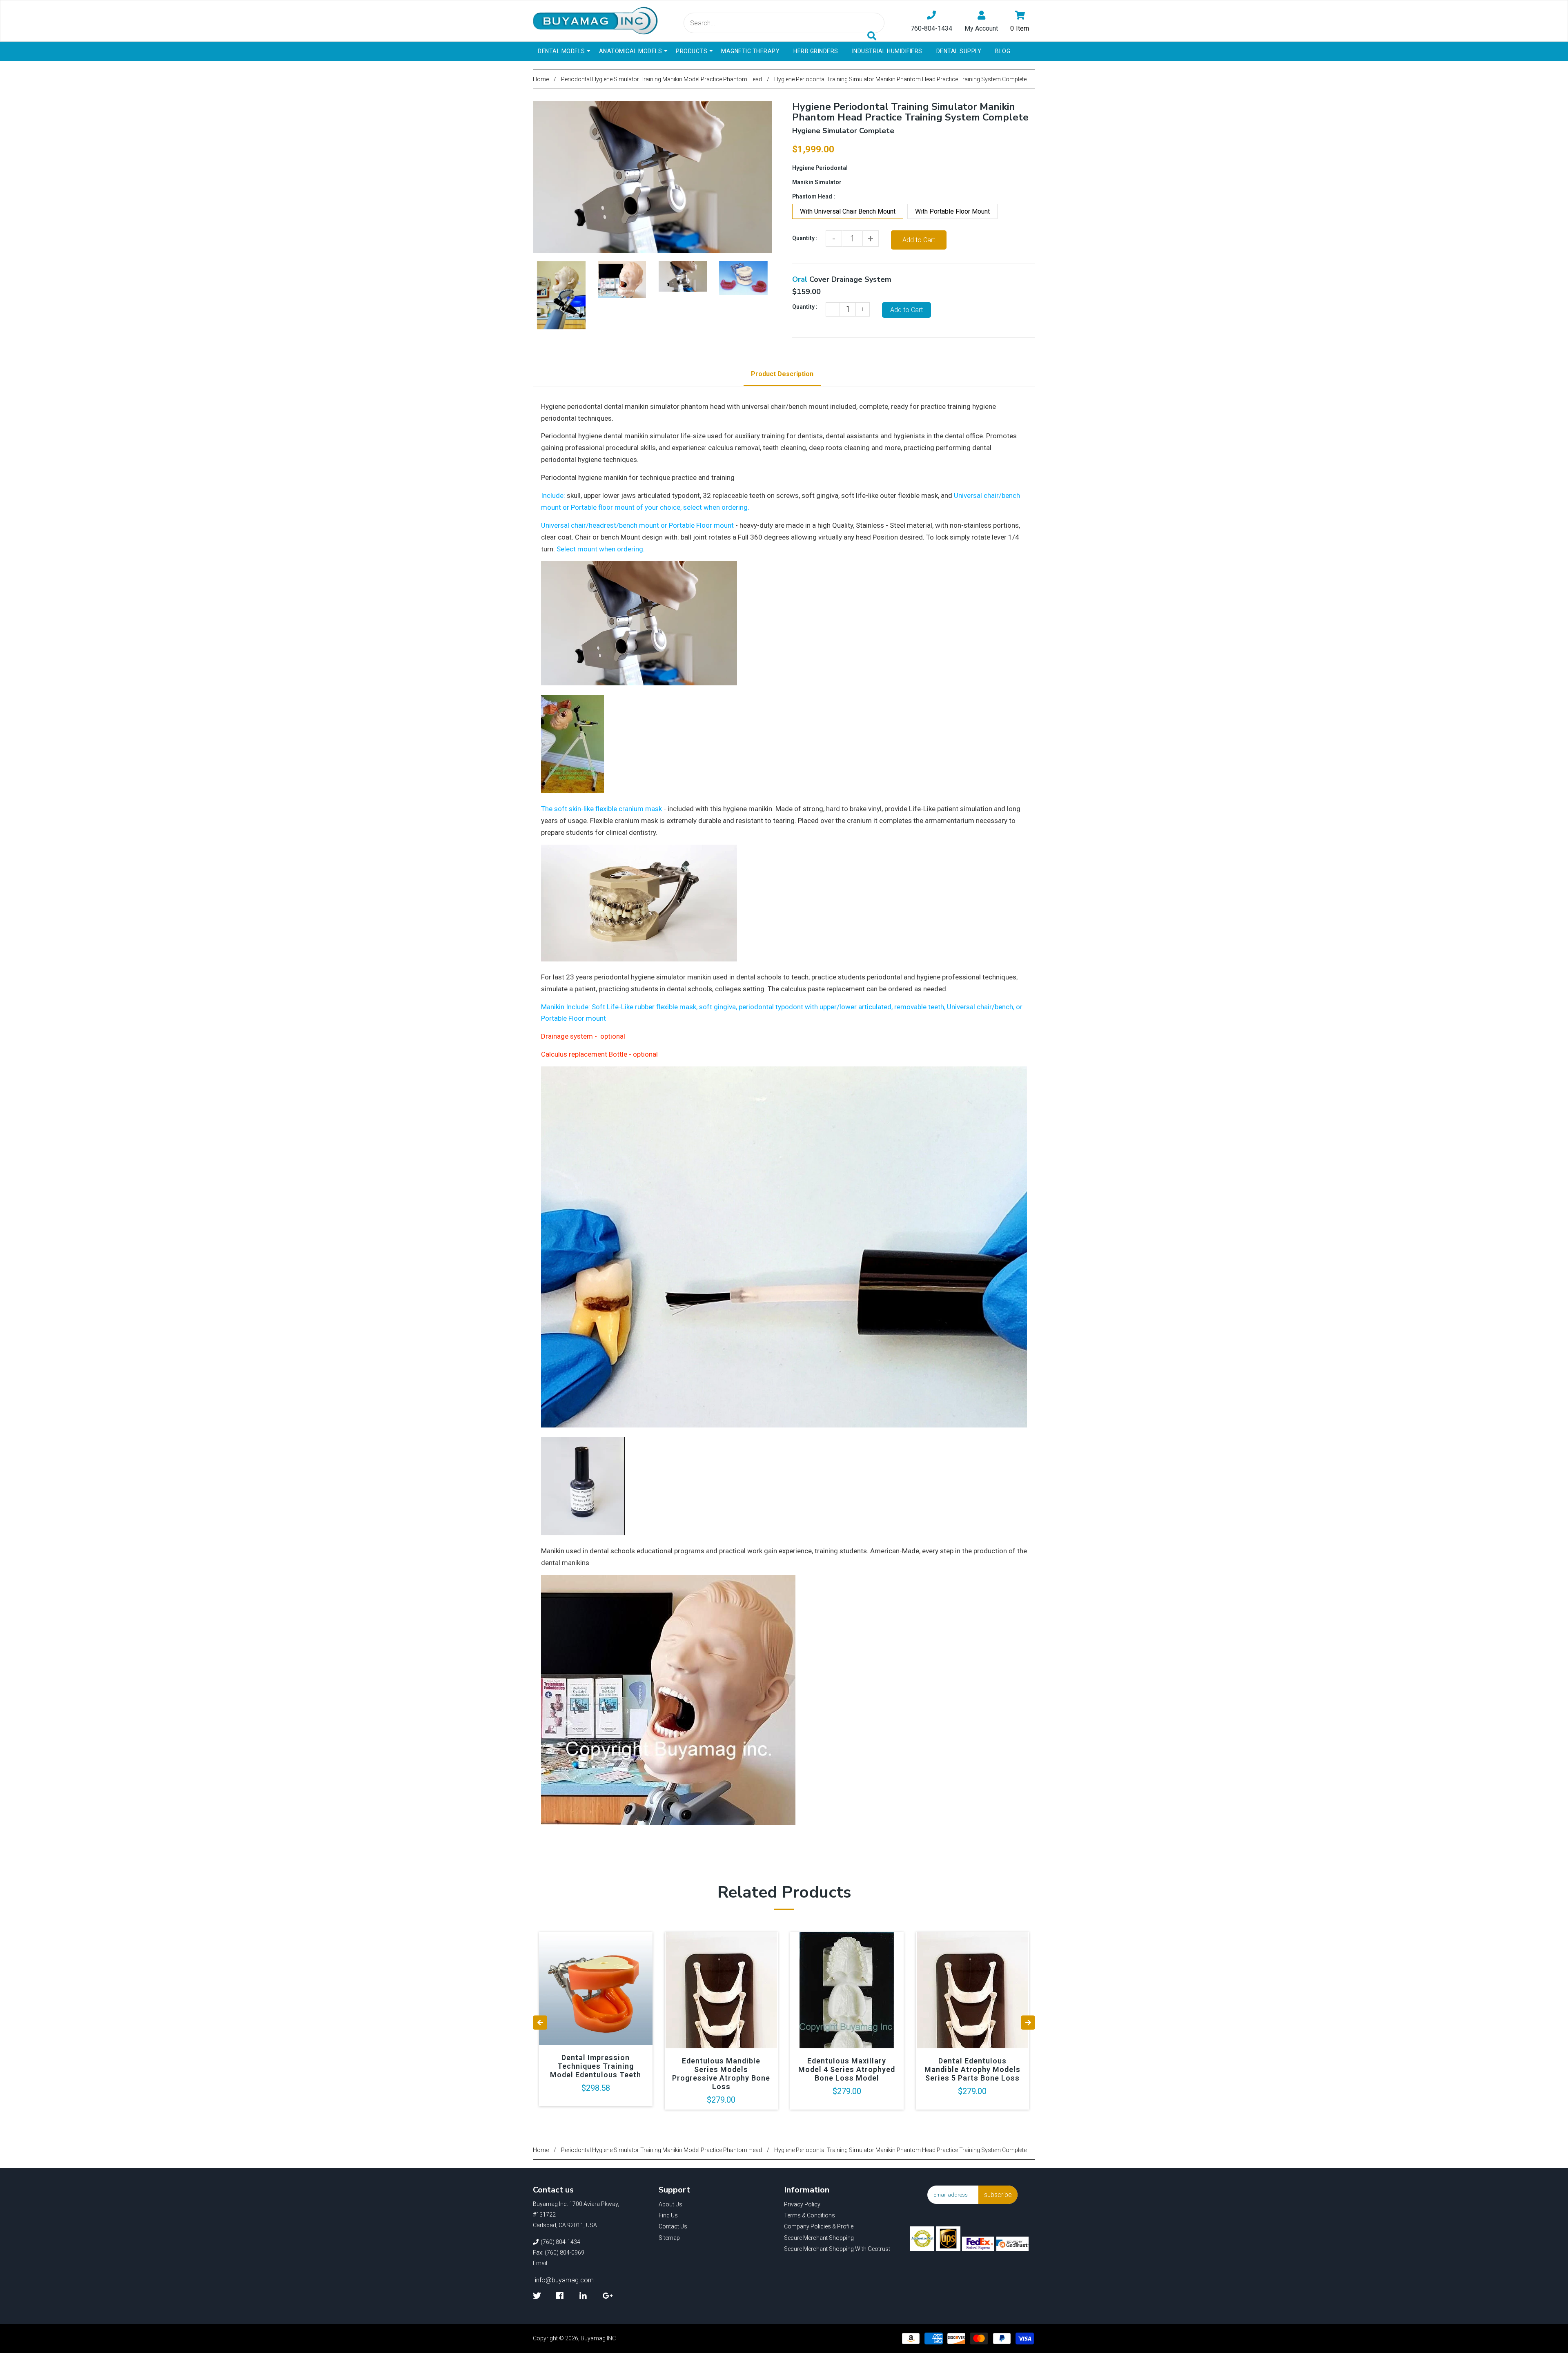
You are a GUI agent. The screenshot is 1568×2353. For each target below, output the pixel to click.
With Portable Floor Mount (952, 211)
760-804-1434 (931, 28)
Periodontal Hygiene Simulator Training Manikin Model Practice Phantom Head (661, 79)
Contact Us (673, 2226)
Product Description (782, 374)
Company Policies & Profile (819, 2226)
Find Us (668, 2215)
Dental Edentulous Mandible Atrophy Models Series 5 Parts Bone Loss (972, 2069)
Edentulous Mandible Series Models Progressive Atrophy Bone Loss (721, 2074)
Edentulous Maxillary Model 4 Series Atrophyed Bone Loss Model (847, 2069)
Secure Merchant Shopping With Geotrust (837, 2249)
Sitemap (669, 2238)
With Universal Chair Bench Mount (848, 211)
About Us (670, 2204)
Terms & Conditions (810, 2215)
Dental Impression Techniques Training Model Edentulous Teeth (596, 2066)
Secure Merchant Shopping (819, 2238)
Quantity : (805, 238)
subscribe (998, 2195)
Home (541, 79)
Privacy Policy (802, 2204)
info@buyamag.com (564, 2280)
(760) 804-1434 (560, 2242)
